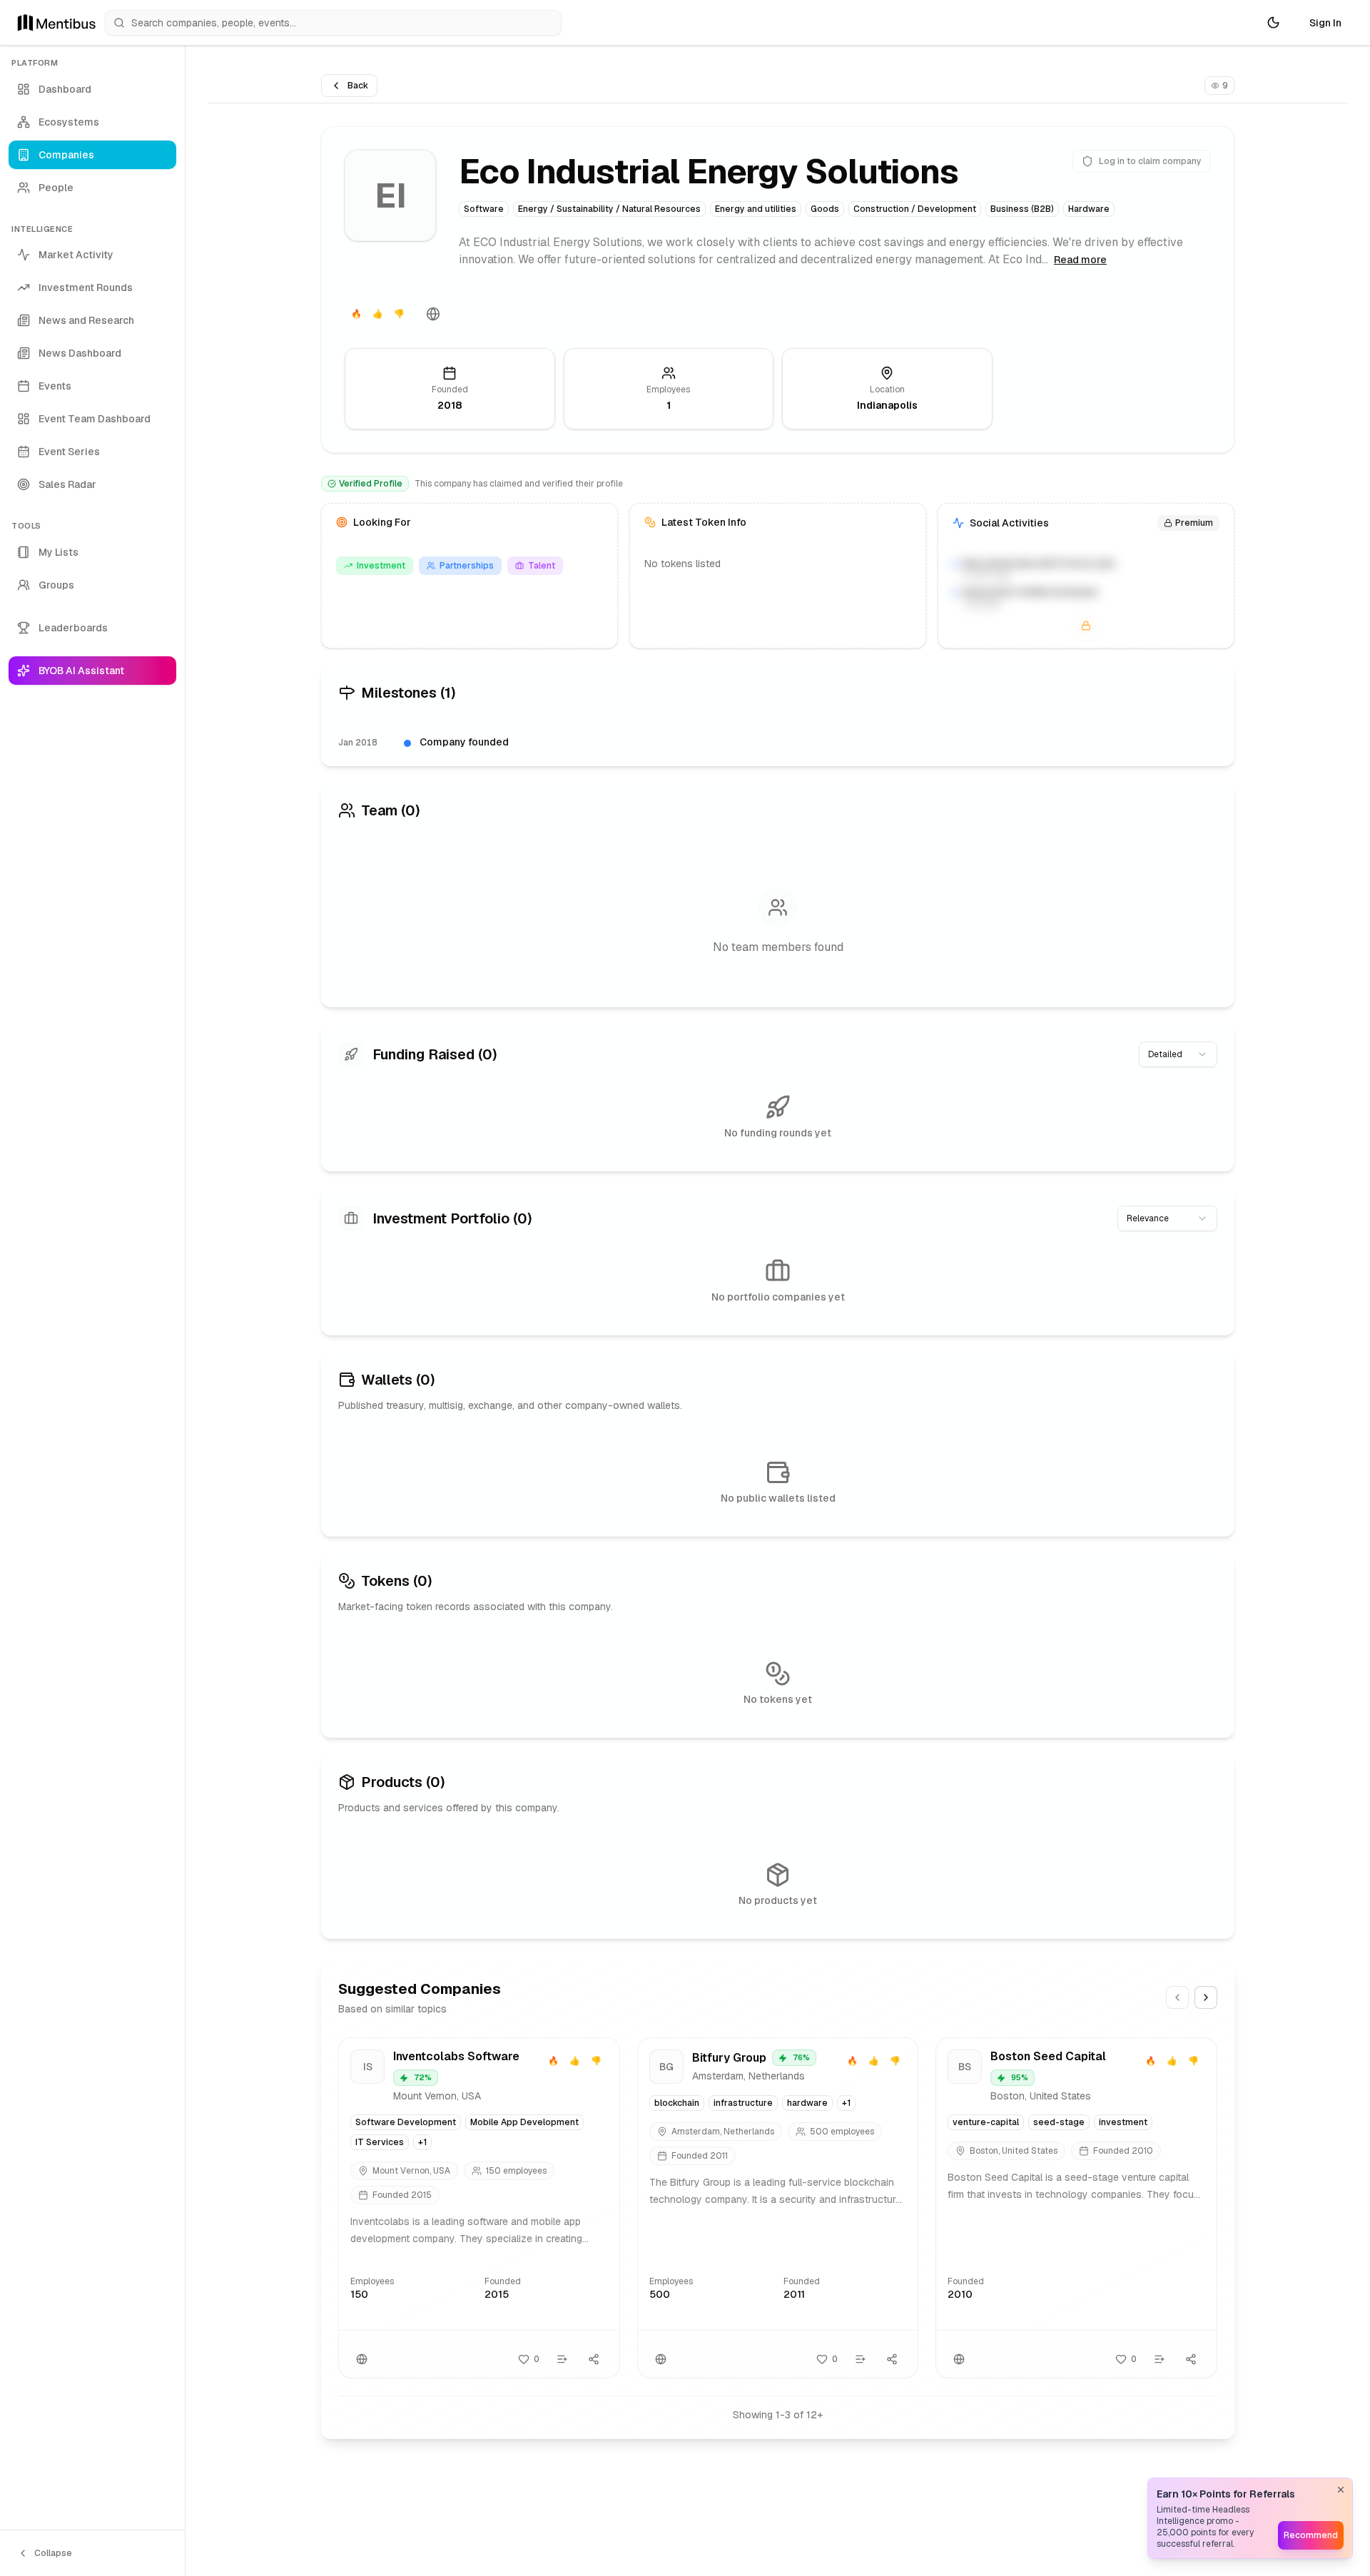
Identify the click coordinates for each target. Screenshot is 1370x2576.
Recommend (1311, 2535)
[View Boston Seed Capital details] (1076, 2208)
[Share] (594, 2359)
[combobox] (1178, 1054)
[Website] (433, 314)
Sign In (1325, 23)
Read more (1080, 260)
